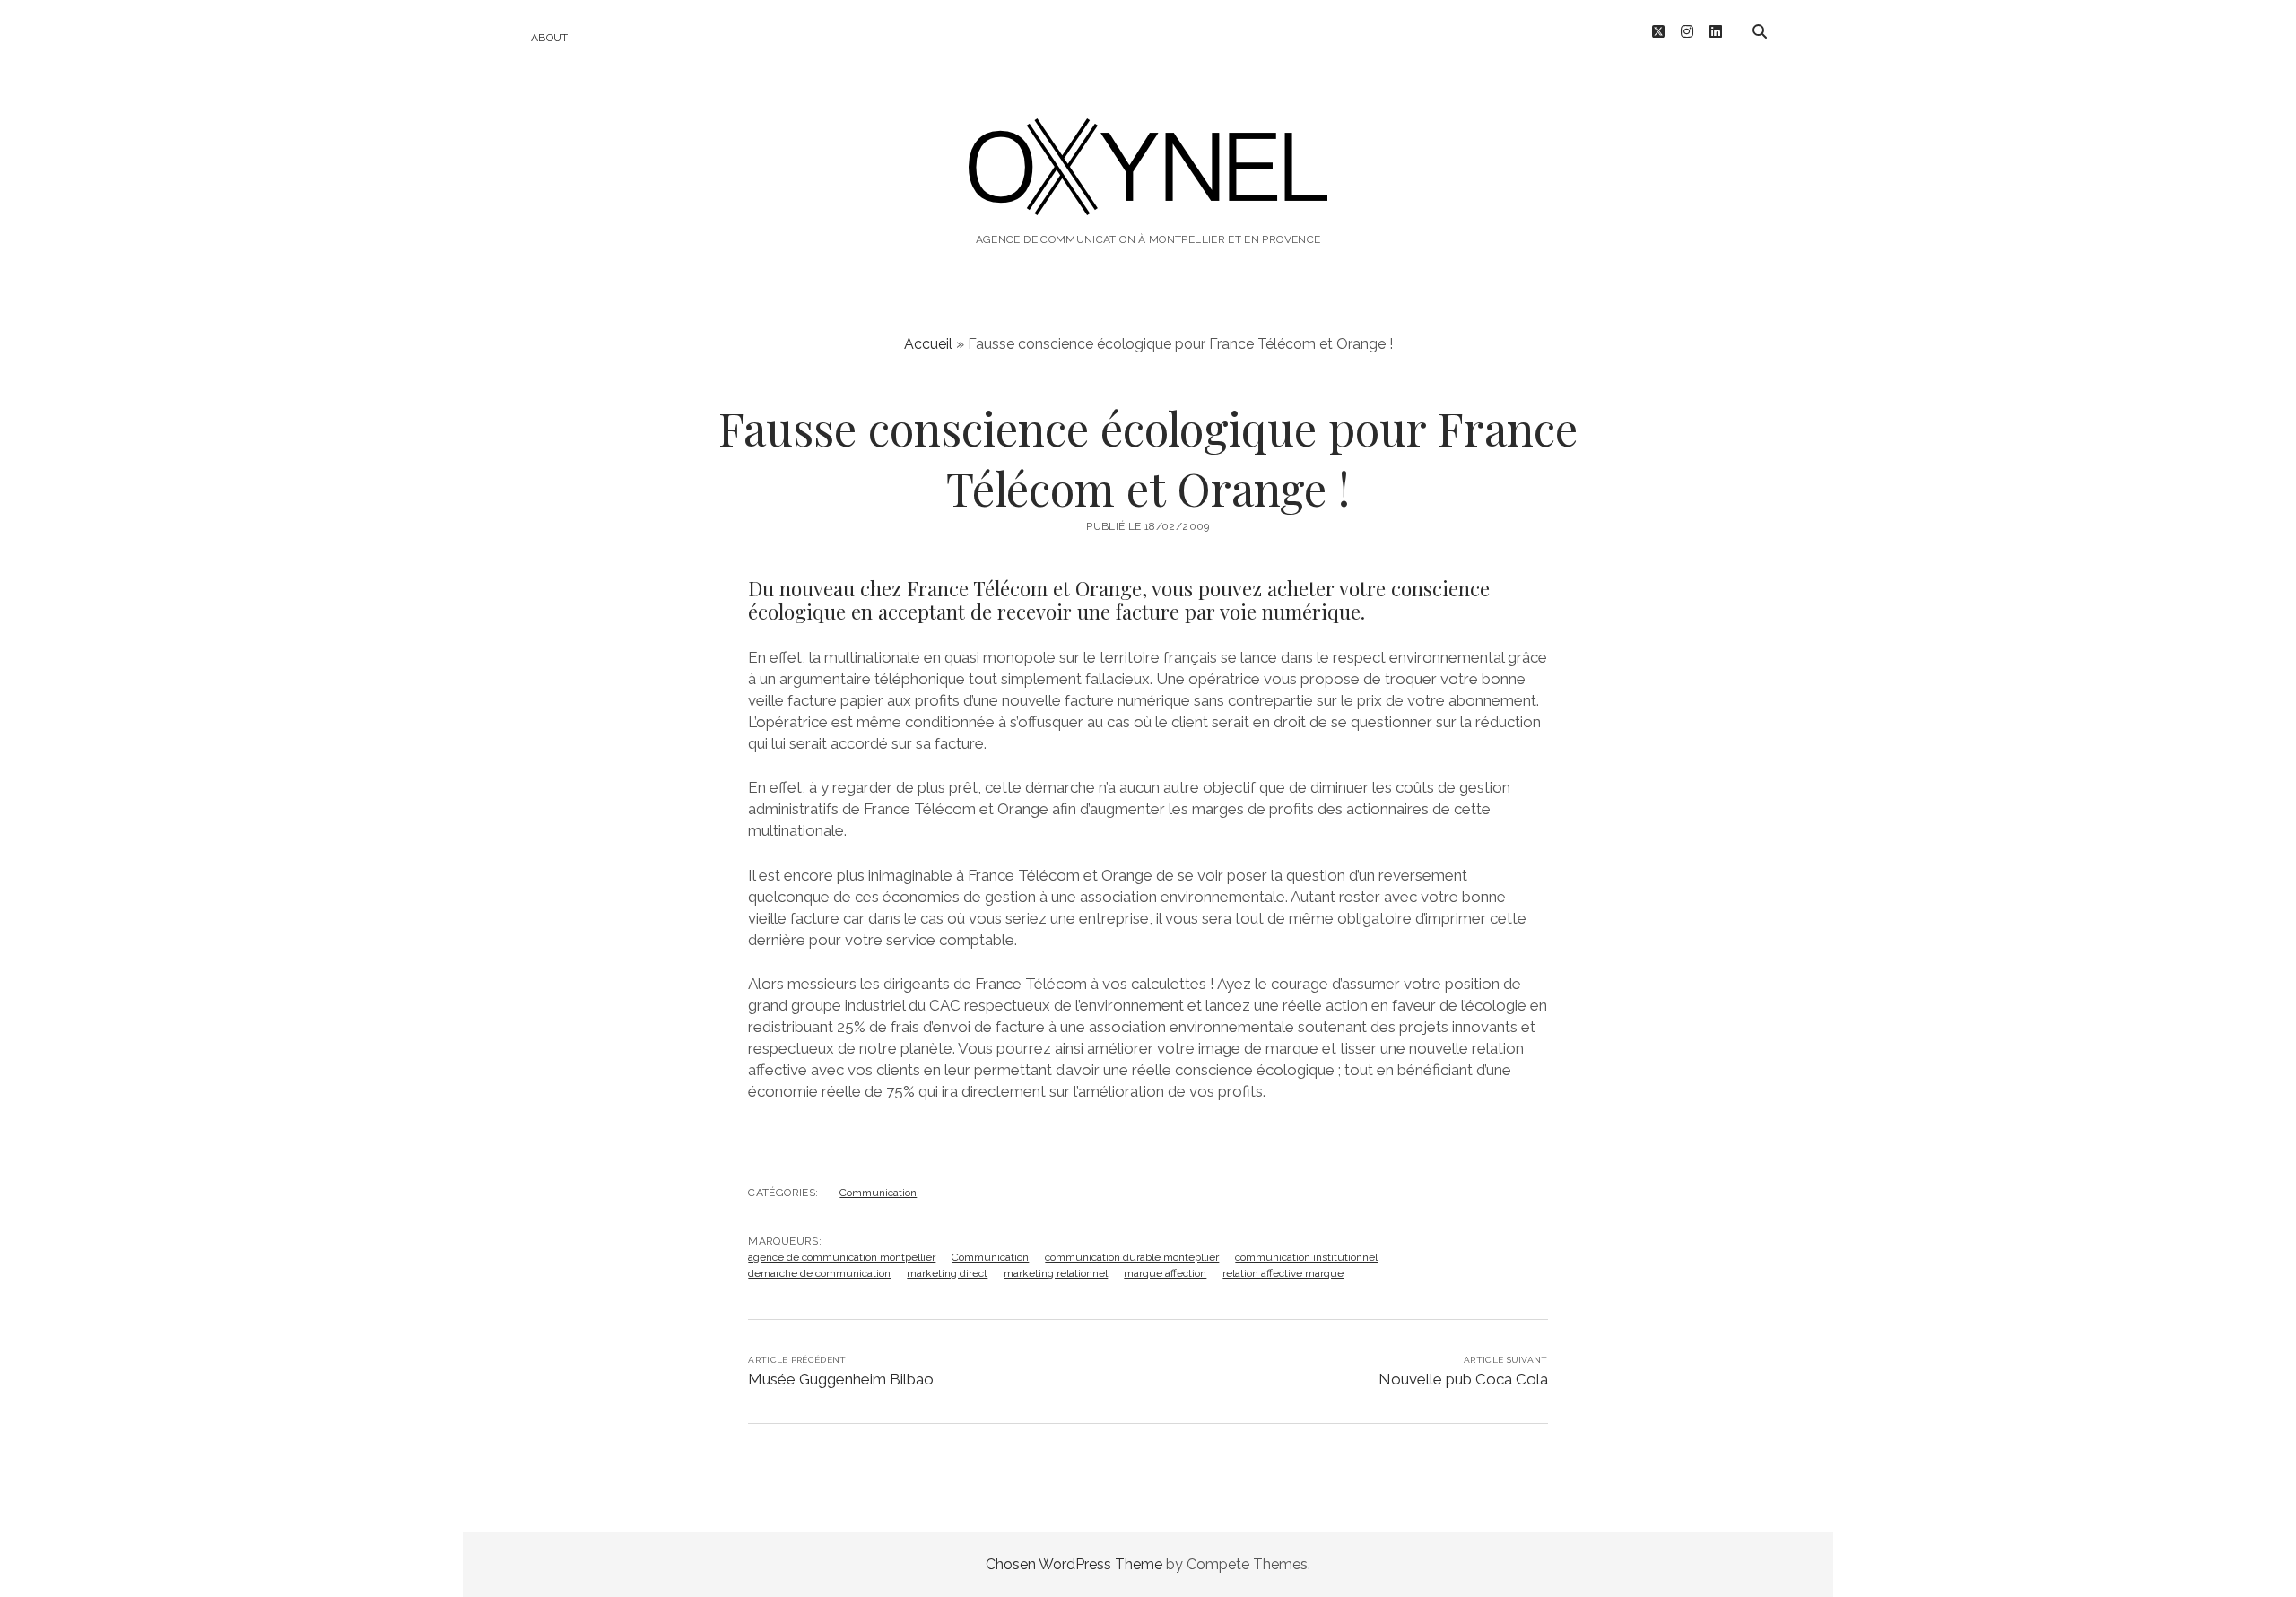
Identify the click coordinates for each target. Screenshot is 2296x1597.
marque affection (1165, 1273)
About (550, 38)
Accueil (928, 344)
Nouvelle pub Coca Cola (1463, 1379)
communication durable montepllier (1132, 1257)
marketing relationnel (1056, 1273)
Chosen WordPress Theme (1074, 1564)
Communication (878, 1193)
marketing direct (947, 1273)
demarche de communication (819, 1273)
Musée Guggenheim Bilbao (841, 1379)
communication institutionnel (1306, 1257)
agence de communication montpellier (842, 1257)
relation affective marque (1283, 1273)
